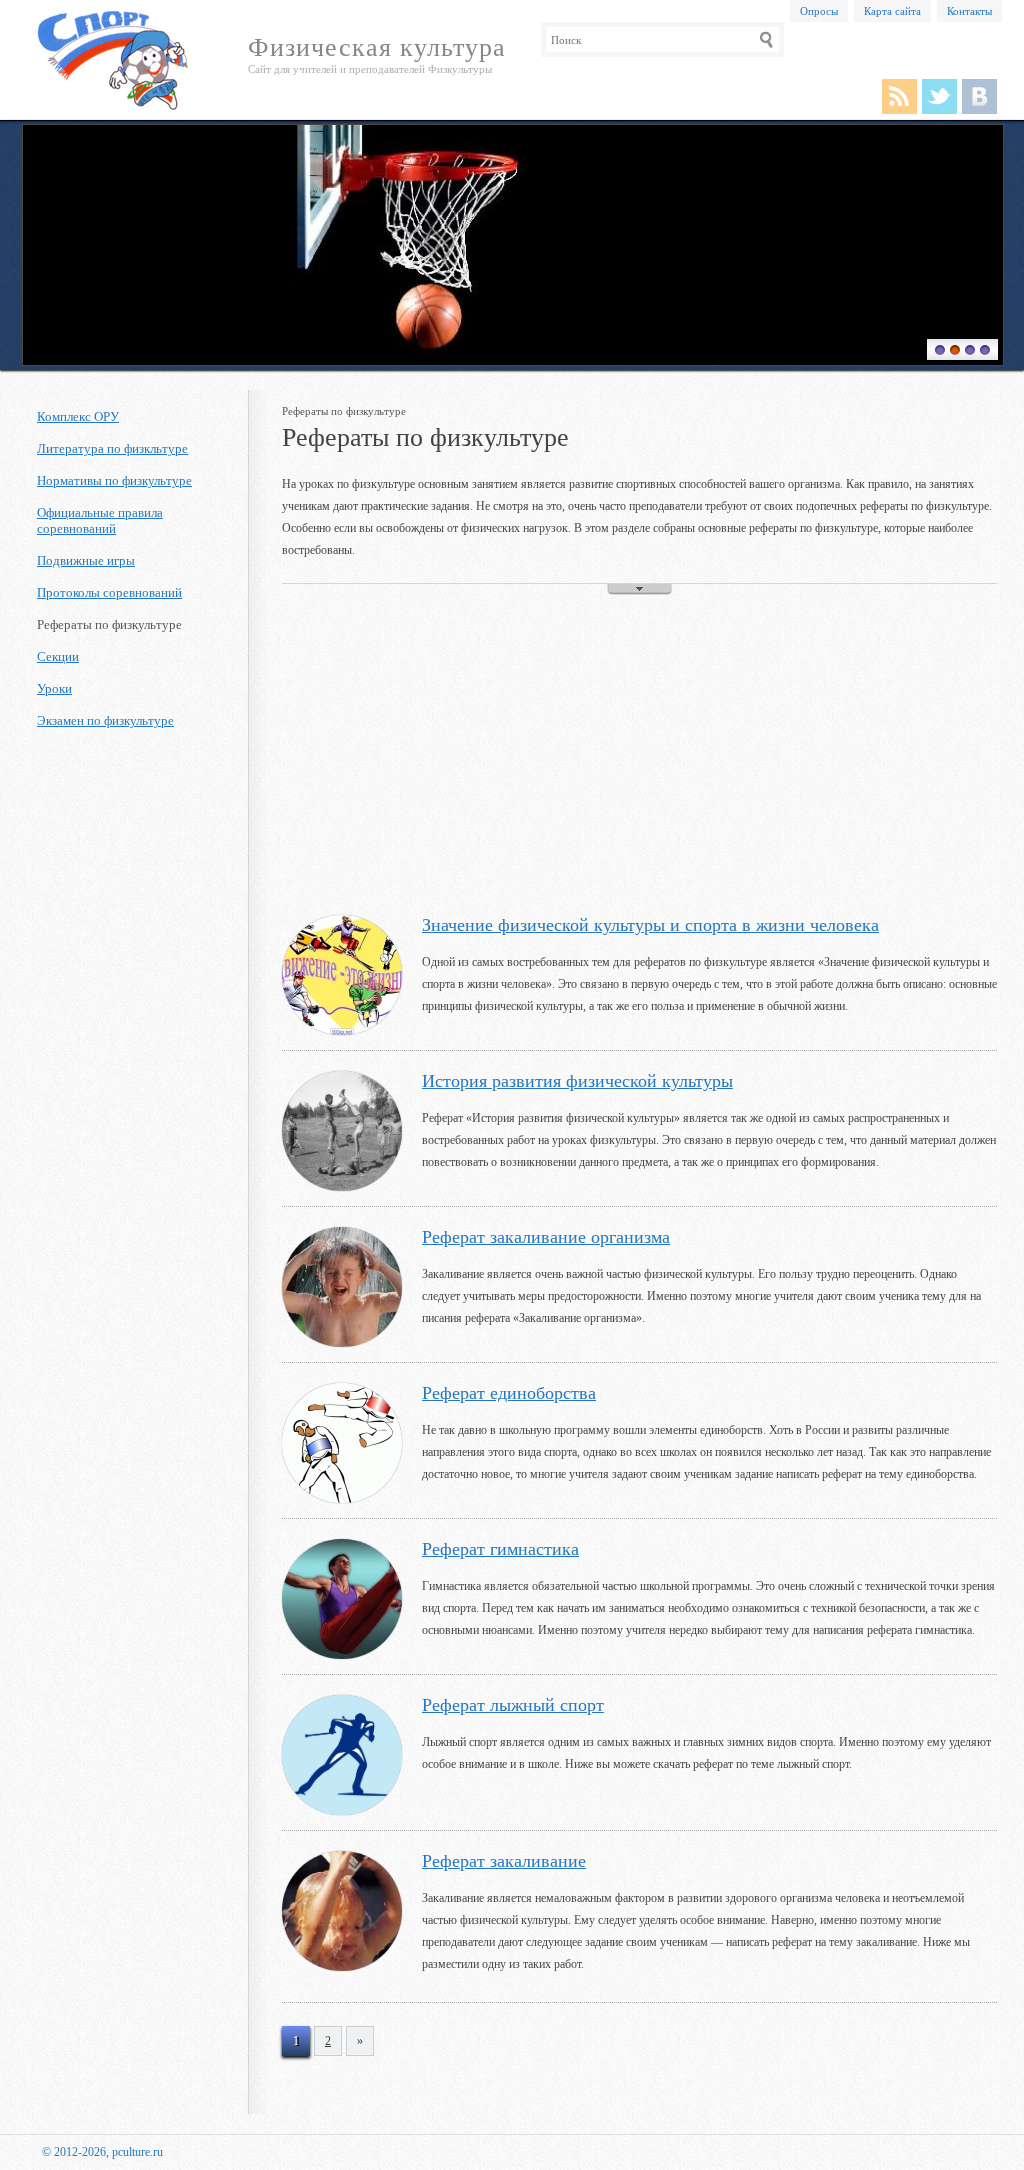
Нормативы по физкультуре (114, 480)
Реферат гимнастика (500, 1549)
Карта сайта (892, 11)
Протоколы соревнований (109, 592)
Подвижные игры (86, 560)
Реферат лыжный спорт (513, 1705)
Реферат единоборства (509, 1393)
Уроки (54, 688)
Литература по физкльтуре (112, 448)
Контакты (969, 11)
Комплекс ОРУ (78, 416)
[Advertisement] (639, 755)
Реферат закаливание (504, 1861)
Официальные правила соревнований (100, 520)
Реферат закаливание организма (546, 1237)
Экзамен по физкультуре (105, 720)
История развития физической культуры (577, 1081)
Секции (58, 656)
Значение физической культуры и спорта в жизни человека (650, 925)
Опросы (819, 11)
